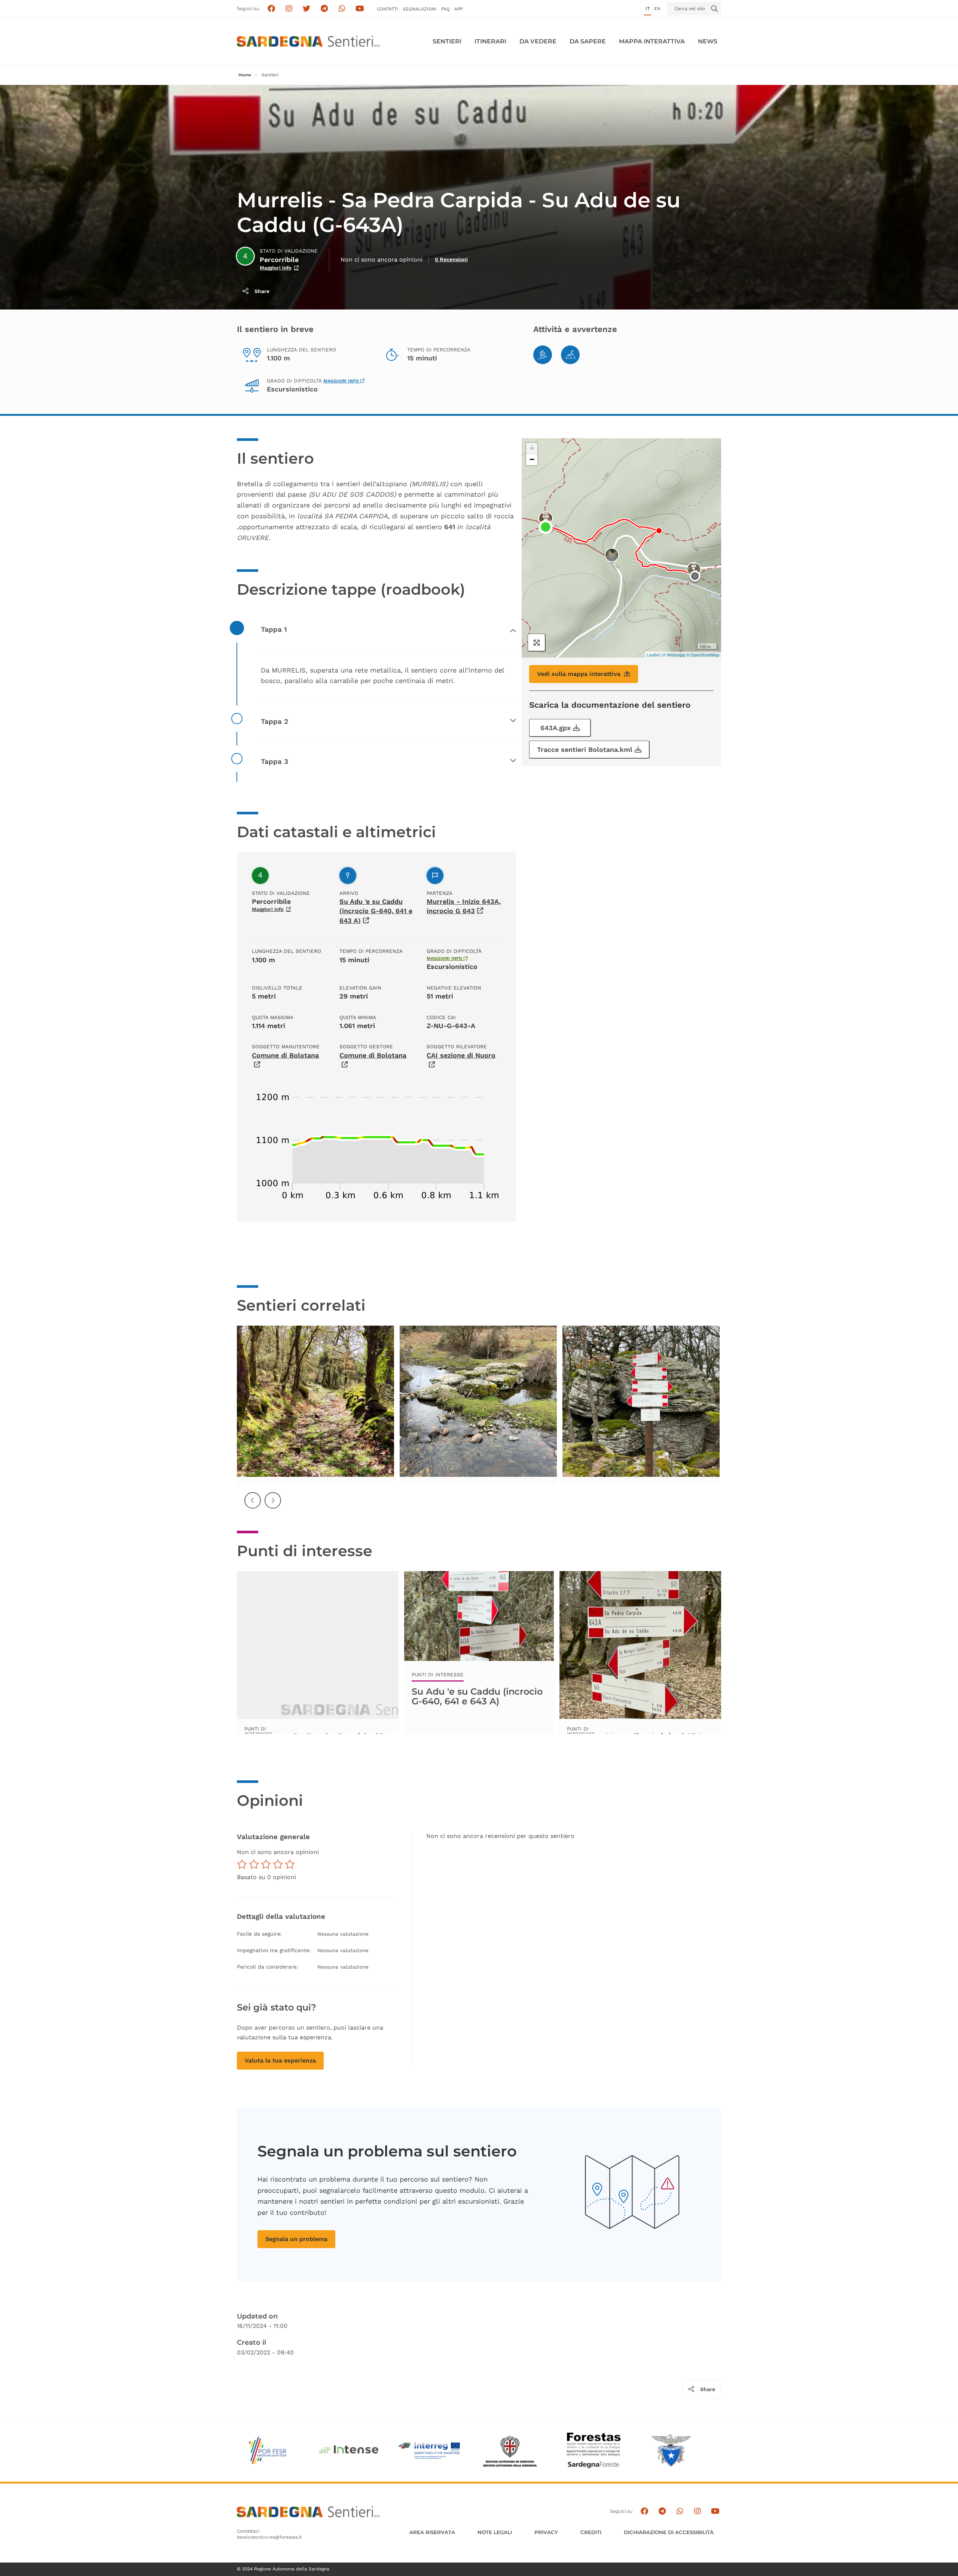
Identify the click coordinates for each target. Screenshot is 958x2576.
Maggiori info (276, 268)
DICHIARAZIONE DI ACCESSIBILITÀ (669, 2532)
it (648, 9)
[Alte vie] (570, 355)
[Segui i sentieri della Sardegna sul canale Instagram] (289, 9)
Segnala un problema (296, 2239)
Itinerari (490, 41)
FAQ (446, 9)
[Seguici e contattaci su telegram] (324, 9)
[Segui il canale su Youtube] (360, 9)
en (657, 9)
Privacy (546, 2532)
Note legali (495, 2532)
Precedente (253, 1506)
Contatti (388, 9)
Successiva (273, 1506)
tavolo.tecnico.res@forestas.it (269, 2537)
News (708, 41)
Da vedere (538, 41)
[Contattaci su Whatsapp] (342, 9)
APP (458, 9)
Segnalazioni (420, 9)
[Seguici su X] (307, 9)
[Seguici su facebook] (271, 9)
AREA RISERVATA (432, 2532)
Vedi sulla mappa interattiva (579, 674)
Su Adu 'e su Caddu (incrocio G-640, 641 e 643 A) (376, 911)
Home (245, 75)
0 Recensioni (451, 259)
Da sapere (588, 41)
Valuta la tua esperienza (280, 2060)
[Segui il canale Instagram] (697, 2511)
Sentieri (447, 41)
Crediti (591, 2532)
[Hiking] (543, 355)
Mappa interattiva (652, 41)
